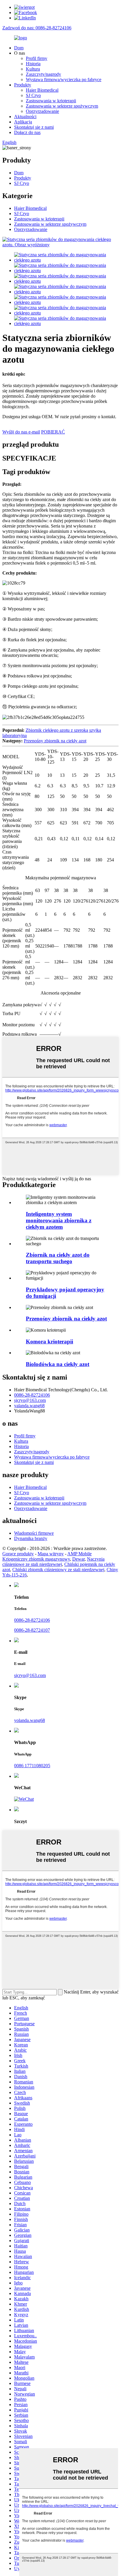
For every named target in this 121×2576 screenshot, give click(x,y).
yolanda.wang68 (30, 1720)
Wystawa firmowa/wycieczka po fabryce (64, 79)
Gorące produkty (18, 1554)
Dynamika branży (31, 1538)
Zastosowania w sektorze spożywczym (62, 106)
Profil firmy (37, 58)
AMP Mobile (79, 1554)
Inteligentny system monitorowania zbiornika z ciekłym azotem (59, 1220)
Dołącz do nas (27, 132)
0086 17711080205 (32, 1766)
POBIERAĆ (53, 432)
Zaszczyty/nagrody (43, 74)
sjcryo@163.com (30, 1400)
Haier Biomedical (42, 90)
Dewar (78, 1559)
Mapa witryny (51, 1554)
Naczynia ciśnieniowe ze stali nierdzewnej (53, 1562)
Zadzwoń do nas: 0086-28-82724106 (37, 28)
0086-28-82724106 (32, 1395)
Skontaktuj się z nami (34, 127)
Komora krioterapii (49, 1341)
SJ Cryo (33, 95)
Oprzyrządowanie (42, 111)
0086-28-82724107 (32, 1630)
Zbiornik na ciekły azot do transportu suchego (58, 1258)
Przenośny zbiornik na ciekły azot (55, 741)
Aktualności (25, 117)
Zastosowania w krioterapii (51, 101)
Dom (19, 48)
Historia (33, 64)
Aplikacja (23, 122)
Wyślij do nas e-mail (21, 432)
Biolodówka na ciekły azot (58, 1364)
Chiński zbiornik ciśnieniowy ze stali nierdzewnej (58, 1570)
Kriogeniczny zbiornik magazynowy (36, 1559)
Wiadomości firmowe (34, 1533)
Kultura (33, 69)
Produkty (23, 85)
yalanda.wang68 (29, 1406)
